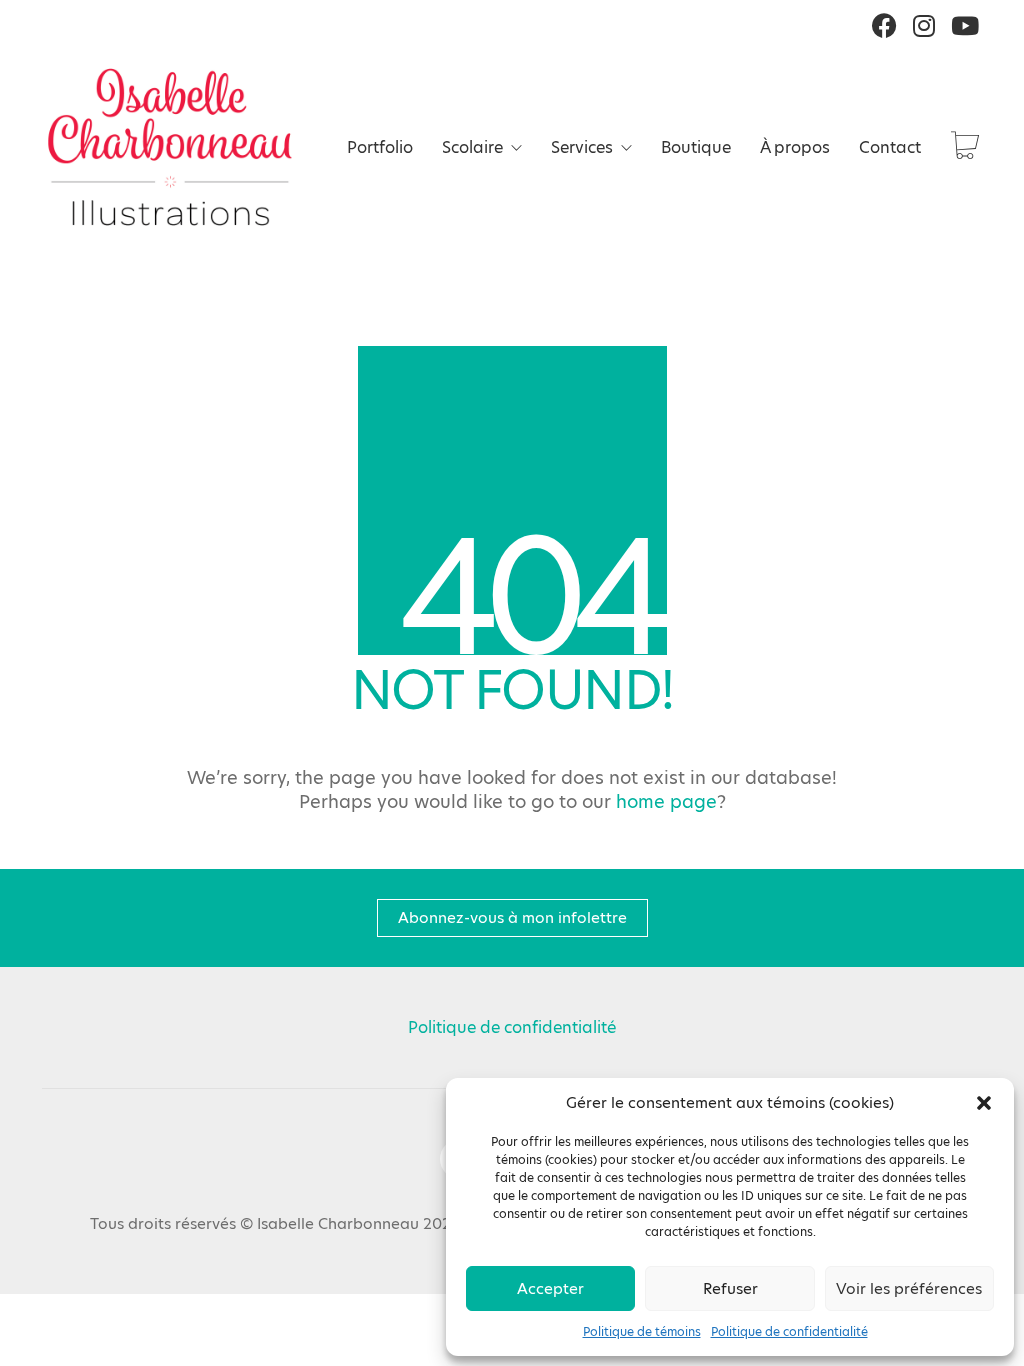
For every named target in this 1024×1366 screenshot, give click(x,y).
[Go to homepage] (170, 147)
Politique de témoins (642, 1331)
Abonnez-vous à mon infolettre (512, 917)
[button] (984, 1103)
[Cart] (965, 147)
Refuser (730, 1288)
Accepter (550, 1288)
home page (666, 802)
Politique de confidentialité (789, 1331)
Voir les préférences (909, 1288)
